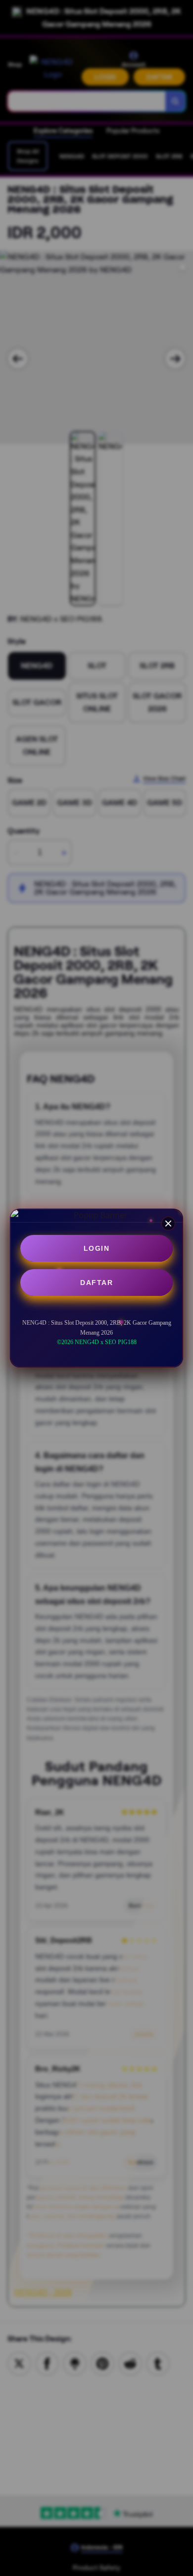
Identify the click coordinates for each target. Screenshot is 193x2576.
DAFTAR (96, 1283)
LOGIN (97, 1248)
